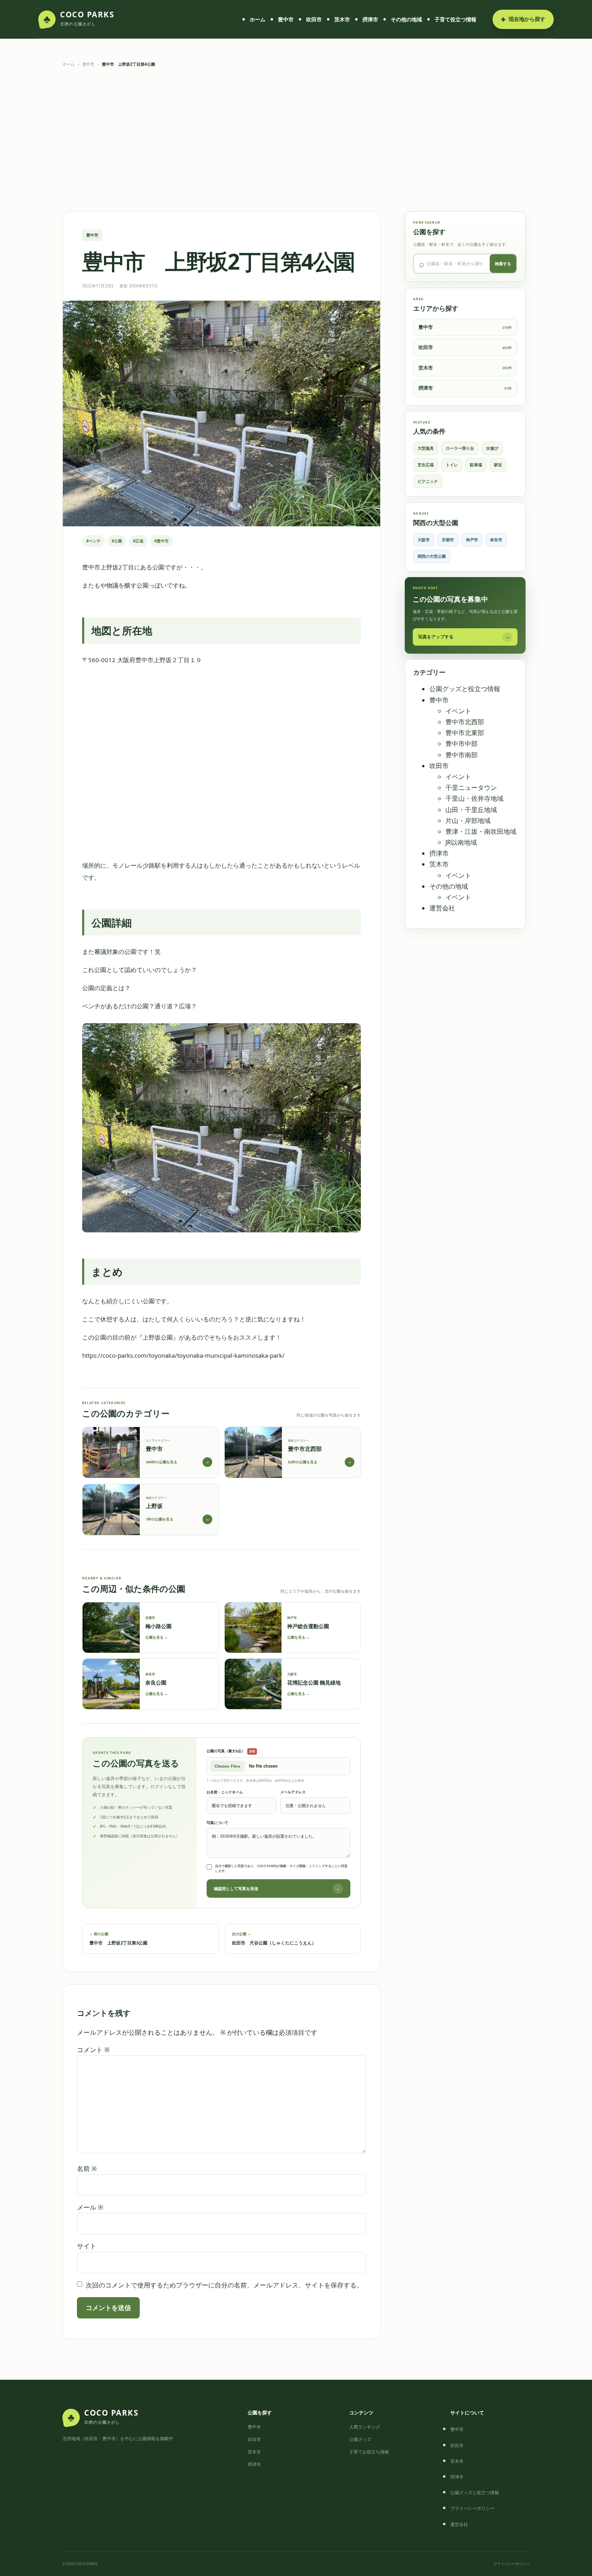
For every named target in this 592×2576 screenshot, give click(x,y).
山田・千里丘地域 (471, 810)
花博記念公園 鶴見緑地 (314, 1683)
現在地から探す (523, 19)
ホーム (258, 19)
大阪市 (424, 540)
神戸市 (472, 540)
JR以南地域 (461, 842)
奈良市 (496, 540)
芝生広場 (426, 465)
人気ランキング (365, 2427)
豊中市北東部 (465, 733)
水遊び (492, 448)
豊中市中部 (462, 744)
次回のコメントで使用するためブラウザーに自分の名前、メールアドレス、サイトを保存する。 (224, 2285)
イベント (458, 711)
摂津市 (370, 19)
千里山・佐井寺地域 (474, 798)
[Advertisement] (296, 139)
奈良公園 (156, 1683)
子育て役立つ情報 (455, 19)
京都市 (448, 540)
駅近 (498, 465)
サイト (87, 2246)
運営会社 (442, 908)
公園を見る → (157, 1637)
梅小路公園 (158, 1626)
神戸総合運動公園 (308, 1626)
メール (90, 2207)
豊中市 (286, 19)
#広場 (138, 541)
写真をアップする (464, 637)
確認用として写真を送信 (277, 1888)
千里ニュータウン (471, 787)
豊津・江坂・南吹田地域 (481, 831)
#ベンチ (93, 541)
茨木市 (342, 19)
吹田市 (314, 19)
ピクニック (428, 481)
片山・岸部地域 (468, 821)
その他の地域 (406, 19)
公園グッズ (360, 2439)
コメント (93, 2050)
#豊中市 (161, 541)
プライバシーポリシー (472, 2508)
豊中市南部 (462, 755)
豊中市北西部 (465, 722)
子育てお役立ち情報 (369, 2452)
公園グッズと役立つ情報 (465, 689)
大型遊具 (426, 448)
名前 (87, 2169)
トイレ (452, 465)
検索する (503, 264)
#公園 (117, 541)
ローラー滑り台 (460, 448)
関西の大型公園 (432, 556)
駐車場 (476, 465)
